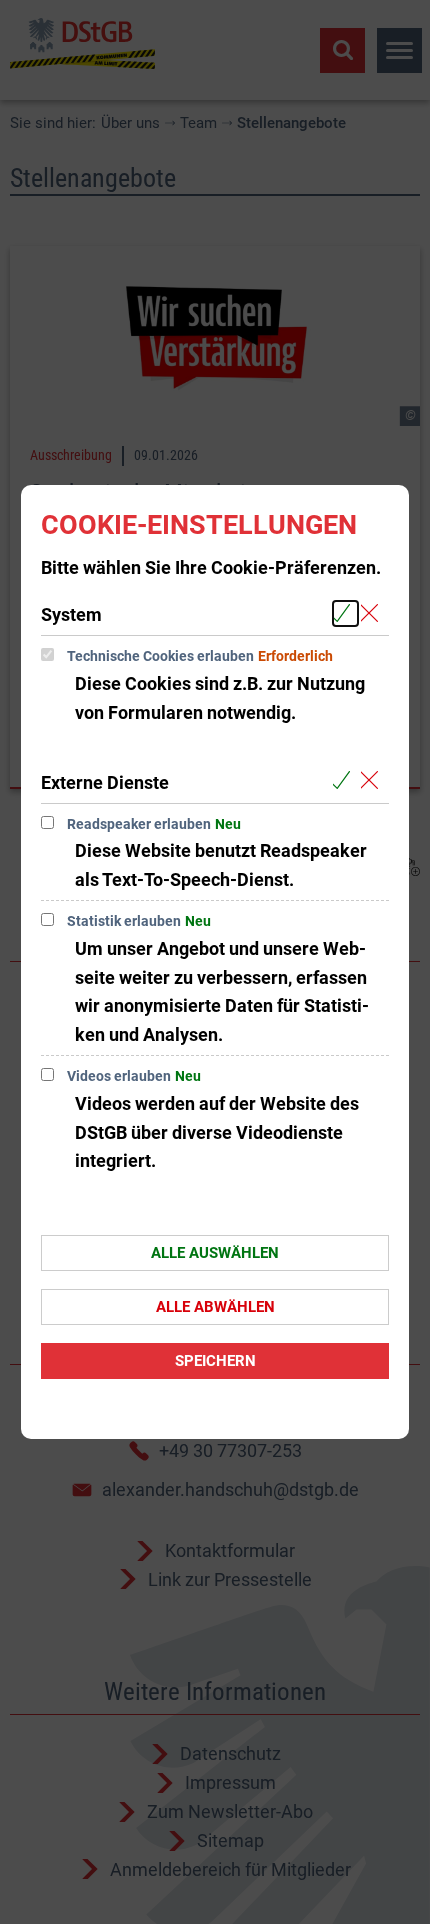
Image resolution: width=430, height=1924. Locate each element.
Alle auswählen (215, 1253)
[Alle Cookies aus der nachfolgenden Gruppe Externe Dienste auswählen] (345, 781)
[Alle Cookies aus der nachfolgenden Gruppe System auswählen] (345, 613)
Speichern (215, 1361)
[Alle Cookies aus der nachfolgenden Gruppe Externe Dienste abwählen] (373, 781)
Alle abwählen (215, 1307)
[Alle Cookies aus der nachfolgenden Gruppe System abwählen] (373, 613)
